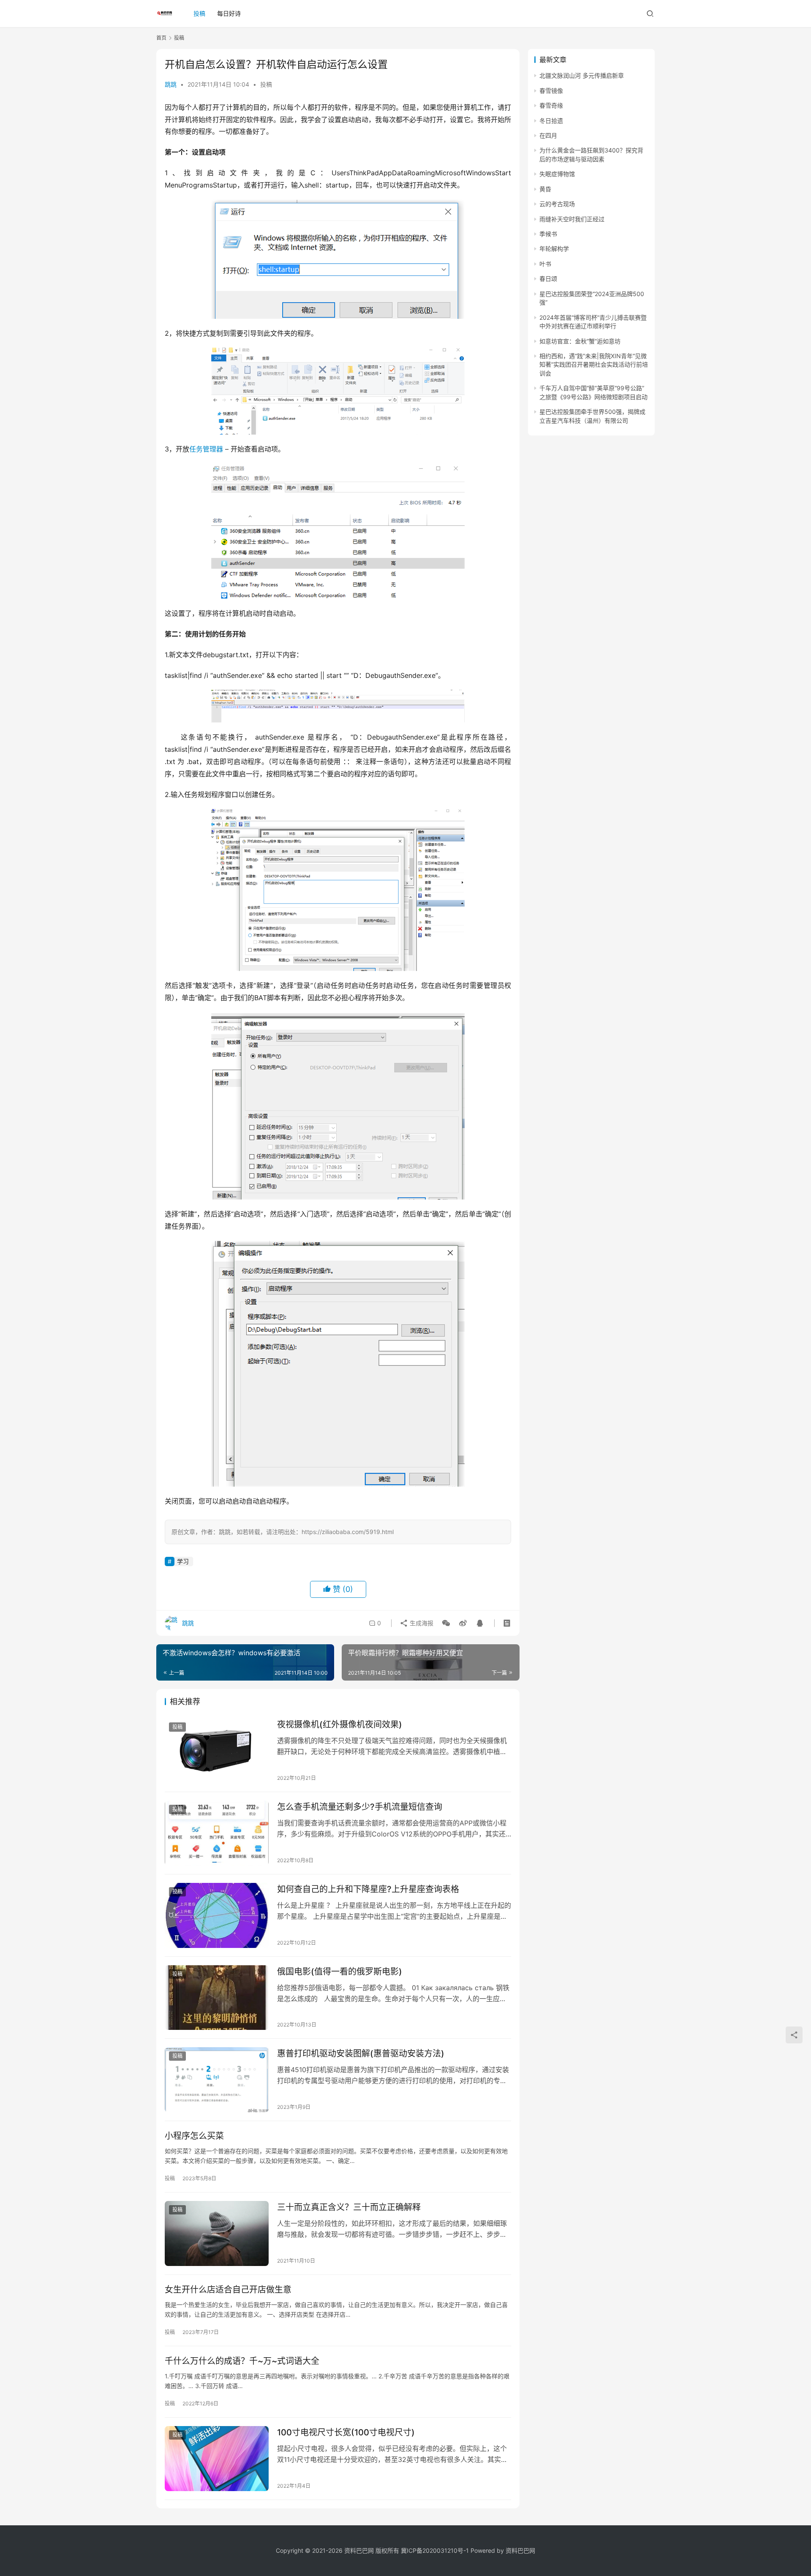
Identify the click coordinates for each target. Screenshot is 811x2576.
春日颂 (548, 279)
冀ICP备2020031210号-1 (435, 2550)
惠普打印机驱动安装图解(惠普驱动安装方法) (361, 2054)
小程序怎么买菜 (194, 2136)
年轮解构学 (554, 249)
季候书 (548, 234)
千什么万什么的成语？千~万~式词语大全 (242, 2361)
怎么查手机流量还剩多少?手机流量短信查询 (360, 1807)
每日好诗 (229, 13)
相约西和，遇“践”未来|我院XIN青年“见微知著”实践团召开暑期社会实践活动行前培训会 (594, 365)
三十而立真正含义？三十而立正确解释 (349, 2207)
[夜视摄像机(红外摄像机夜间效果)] (217, 1751)
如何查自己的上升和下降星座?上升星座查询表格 (368, 1889)
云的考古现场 (557, 204)
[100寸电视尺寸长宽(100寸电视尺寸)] (217, 2459)
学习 (183, 1561)
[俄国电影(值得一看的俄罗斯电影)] (217, 1998)
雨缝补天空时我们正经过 (572, 219)
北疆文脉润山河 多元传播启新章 (582, 75)
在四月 (548, 135)
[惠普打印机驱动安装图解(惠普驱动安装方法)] (217, 2080)
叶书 (545, 264)
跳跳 (171, 84)
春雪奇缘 (551, 105)
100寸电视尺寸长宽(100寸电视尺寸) (346, 2432)
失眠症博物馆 (557, 174)
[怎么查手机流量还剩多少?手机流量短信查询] (217, 1833)
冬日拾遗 (551, 121)
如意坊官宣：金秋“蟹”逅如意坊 (580, 341)
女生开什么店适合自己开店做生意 (228, 2290)
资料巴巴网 (520, 2550)
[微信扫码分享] (446, 1623)
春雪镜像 (551, 91)
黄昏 (545, 189)
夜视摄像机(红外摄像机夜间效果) (340, 1725)
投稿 (199, 13)
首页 (161, 38)
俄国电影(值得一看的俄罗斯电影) (340, 1972)
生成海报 (421, 1623)
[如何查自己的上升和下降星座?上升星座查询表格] (217, 1915)
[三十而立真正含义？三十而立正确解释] (217, 2233)
